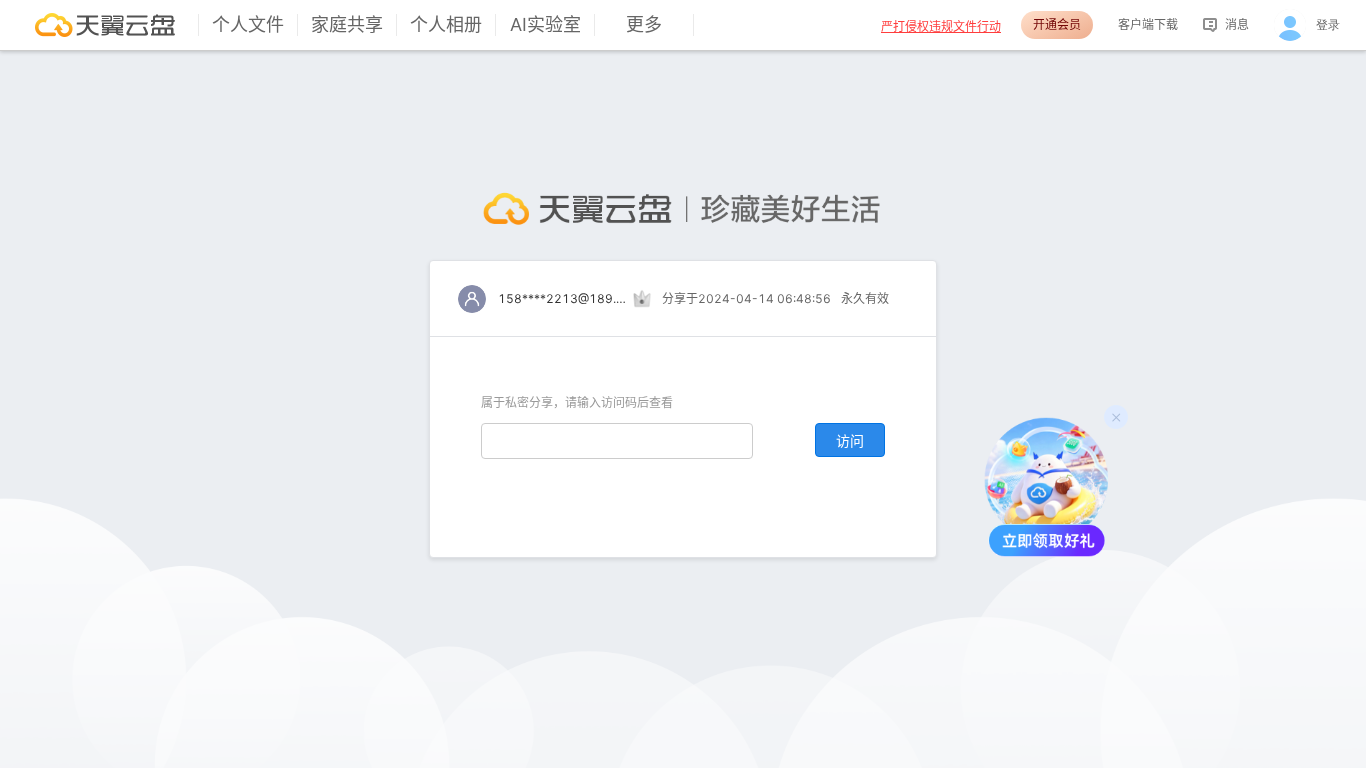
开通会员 (1057, 24)
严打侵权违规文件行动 (941, 26)
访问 (850, 440)
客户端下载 (1148, 24)
